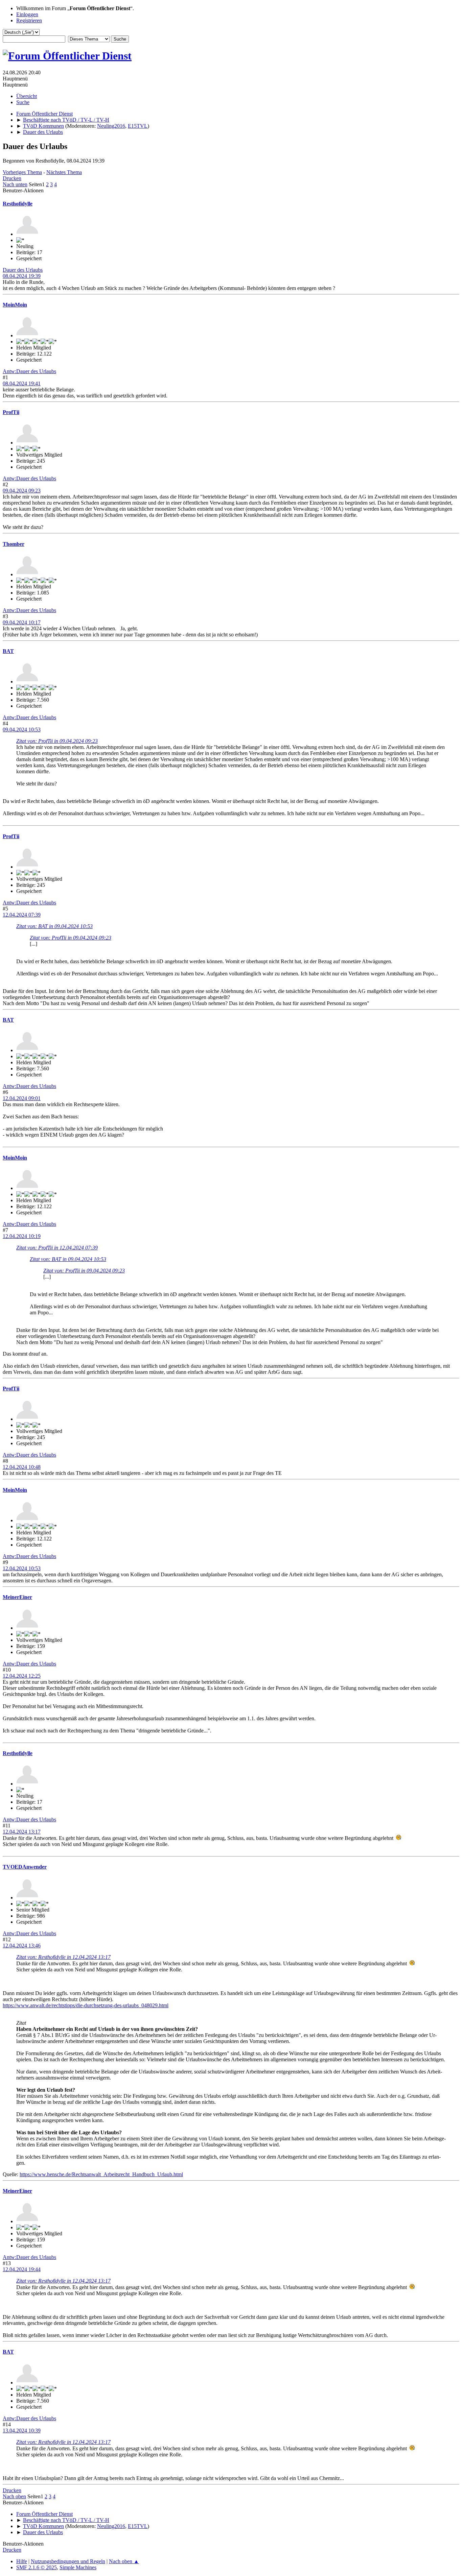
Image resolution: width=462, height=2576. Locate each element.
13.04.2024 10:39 (22, 2431)
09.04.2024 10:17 (22, 622)
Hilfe (22, 2561)
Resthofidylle (18, 204)
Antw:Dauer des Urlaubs (29, 371)
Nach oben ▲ (124, 2561)
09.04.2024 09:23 (22, 491)
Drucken (12, 178)
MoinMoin (15, 305)
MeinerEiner (17, 1597)
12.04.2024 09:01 (22, 1098)
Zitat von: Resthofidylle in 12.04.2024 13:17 (63, 1957)
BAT (8, 651)
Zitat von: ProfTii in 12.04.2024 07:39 (57, 1248)
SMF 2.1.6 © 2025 (37, 2567)
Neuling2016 (111, 126)
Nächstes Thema (64, 172)
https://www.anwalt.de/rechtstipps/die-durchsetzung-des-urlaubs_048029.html (86, 2005)
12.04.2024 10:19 (22, 1236)
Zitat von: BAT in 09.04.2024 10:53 (54, 926)
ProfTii (11, 412)
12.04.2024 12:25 (22, 1676)
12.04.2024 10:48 (22, 1467)
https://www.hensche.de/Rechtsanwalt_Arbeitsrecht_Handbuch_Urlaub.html (101, 2174)
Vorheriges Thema (22, 172)
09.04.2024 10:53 (22, 730)
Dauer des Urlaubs (23, 270)
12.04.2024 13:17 (22, 1832)
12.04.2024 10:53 (22, 1568)
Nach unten (15, 184)
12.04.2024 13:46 (22, 1946)
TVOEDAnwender (25, 1867)
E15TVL (138, 126)
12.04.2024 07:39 (22, 915)
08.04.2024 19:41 (22, 383)
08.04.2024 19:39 (22, 276)
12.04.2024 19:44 (22, 2269)
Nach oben (14, 2496)
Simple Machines (78, 2567)
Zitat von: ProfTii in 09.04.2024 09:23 (57, 741)
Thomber (14, 544)
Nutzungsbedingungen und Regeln (68, 2561)
